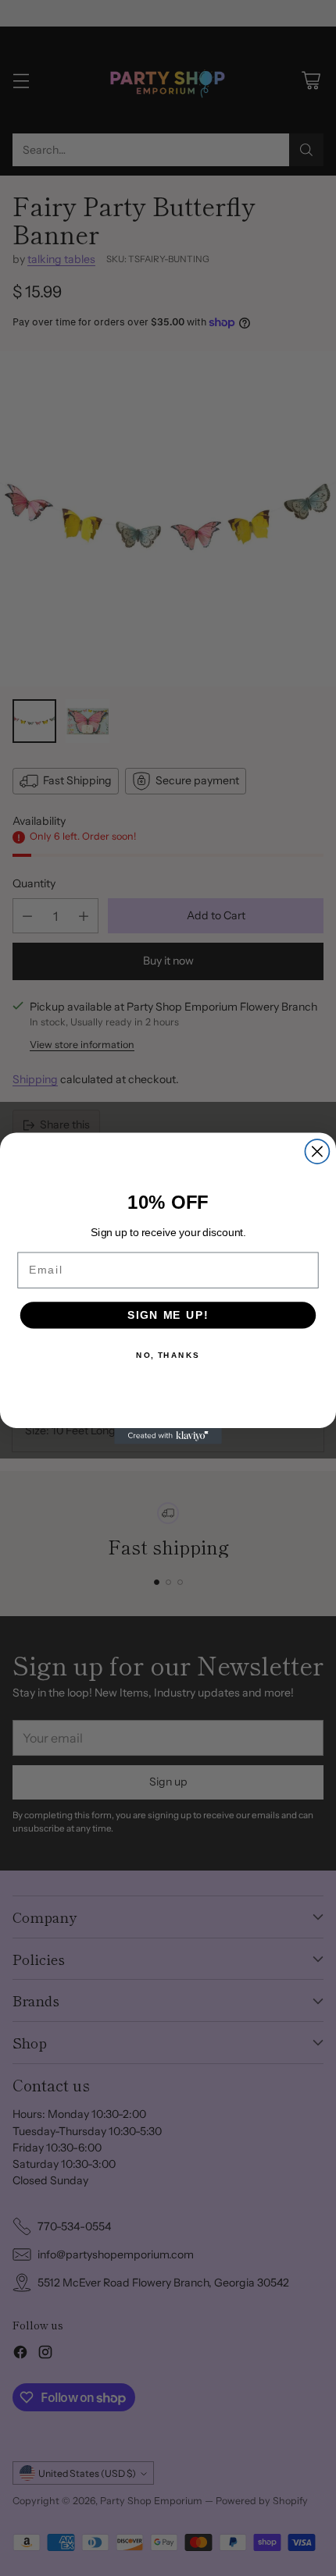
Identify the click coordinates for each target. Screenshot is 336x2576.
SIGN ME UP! (168, 1315)
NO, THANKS (168, 1355)
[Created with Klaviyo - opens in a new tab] (168, 1435)
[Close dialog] (317, 1151)
